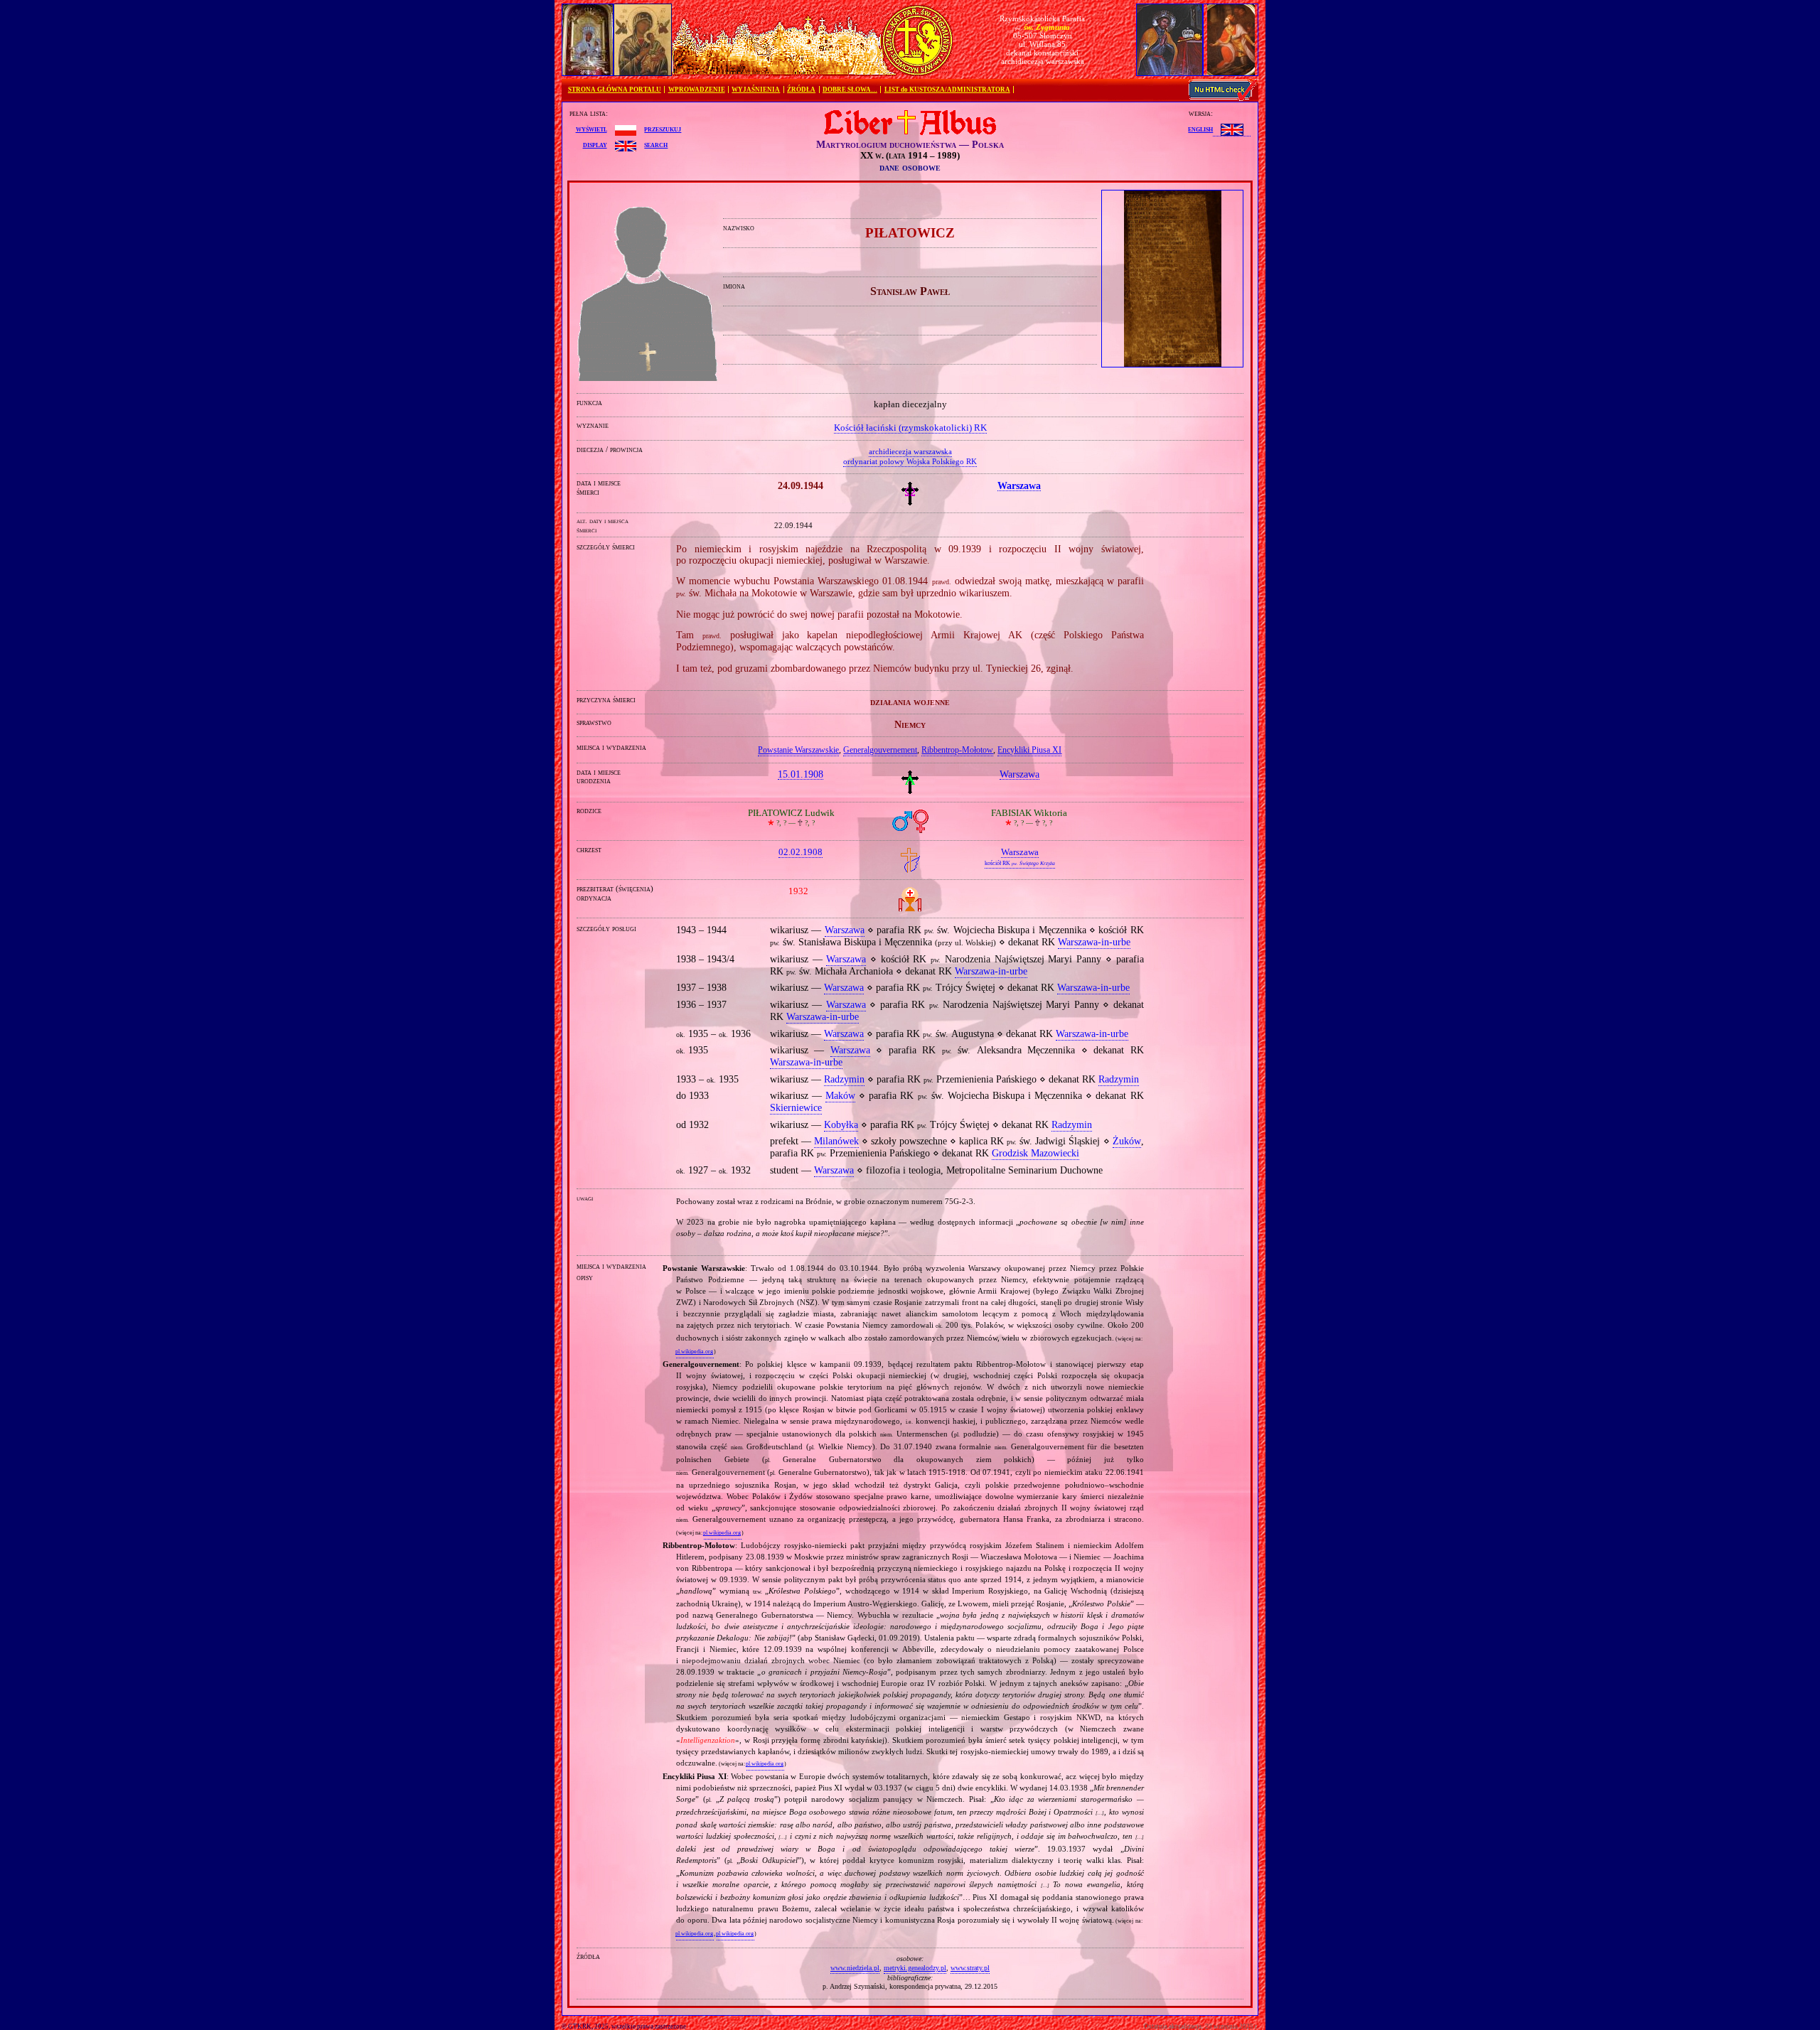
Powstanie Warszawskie (798, 750)
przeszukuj (663, 129)
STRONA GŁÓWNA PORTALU (615, 90)
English (1200, 129)
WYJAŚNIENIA (756, 90)
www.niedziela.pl (855, 1968)
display (595, 144)
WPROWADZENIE (697, 90)
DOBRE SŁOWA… (850, 90)
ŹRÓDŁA (801, 90)
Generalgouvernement (880, 750)
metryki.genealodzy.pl (915, 1968)
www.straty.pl (970, 1968)
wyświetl (591, 129)
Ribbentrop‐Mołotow (957, 750)
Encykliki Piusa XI (1029, 750)
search (656, 144)
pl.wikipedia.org (694, 1352)
